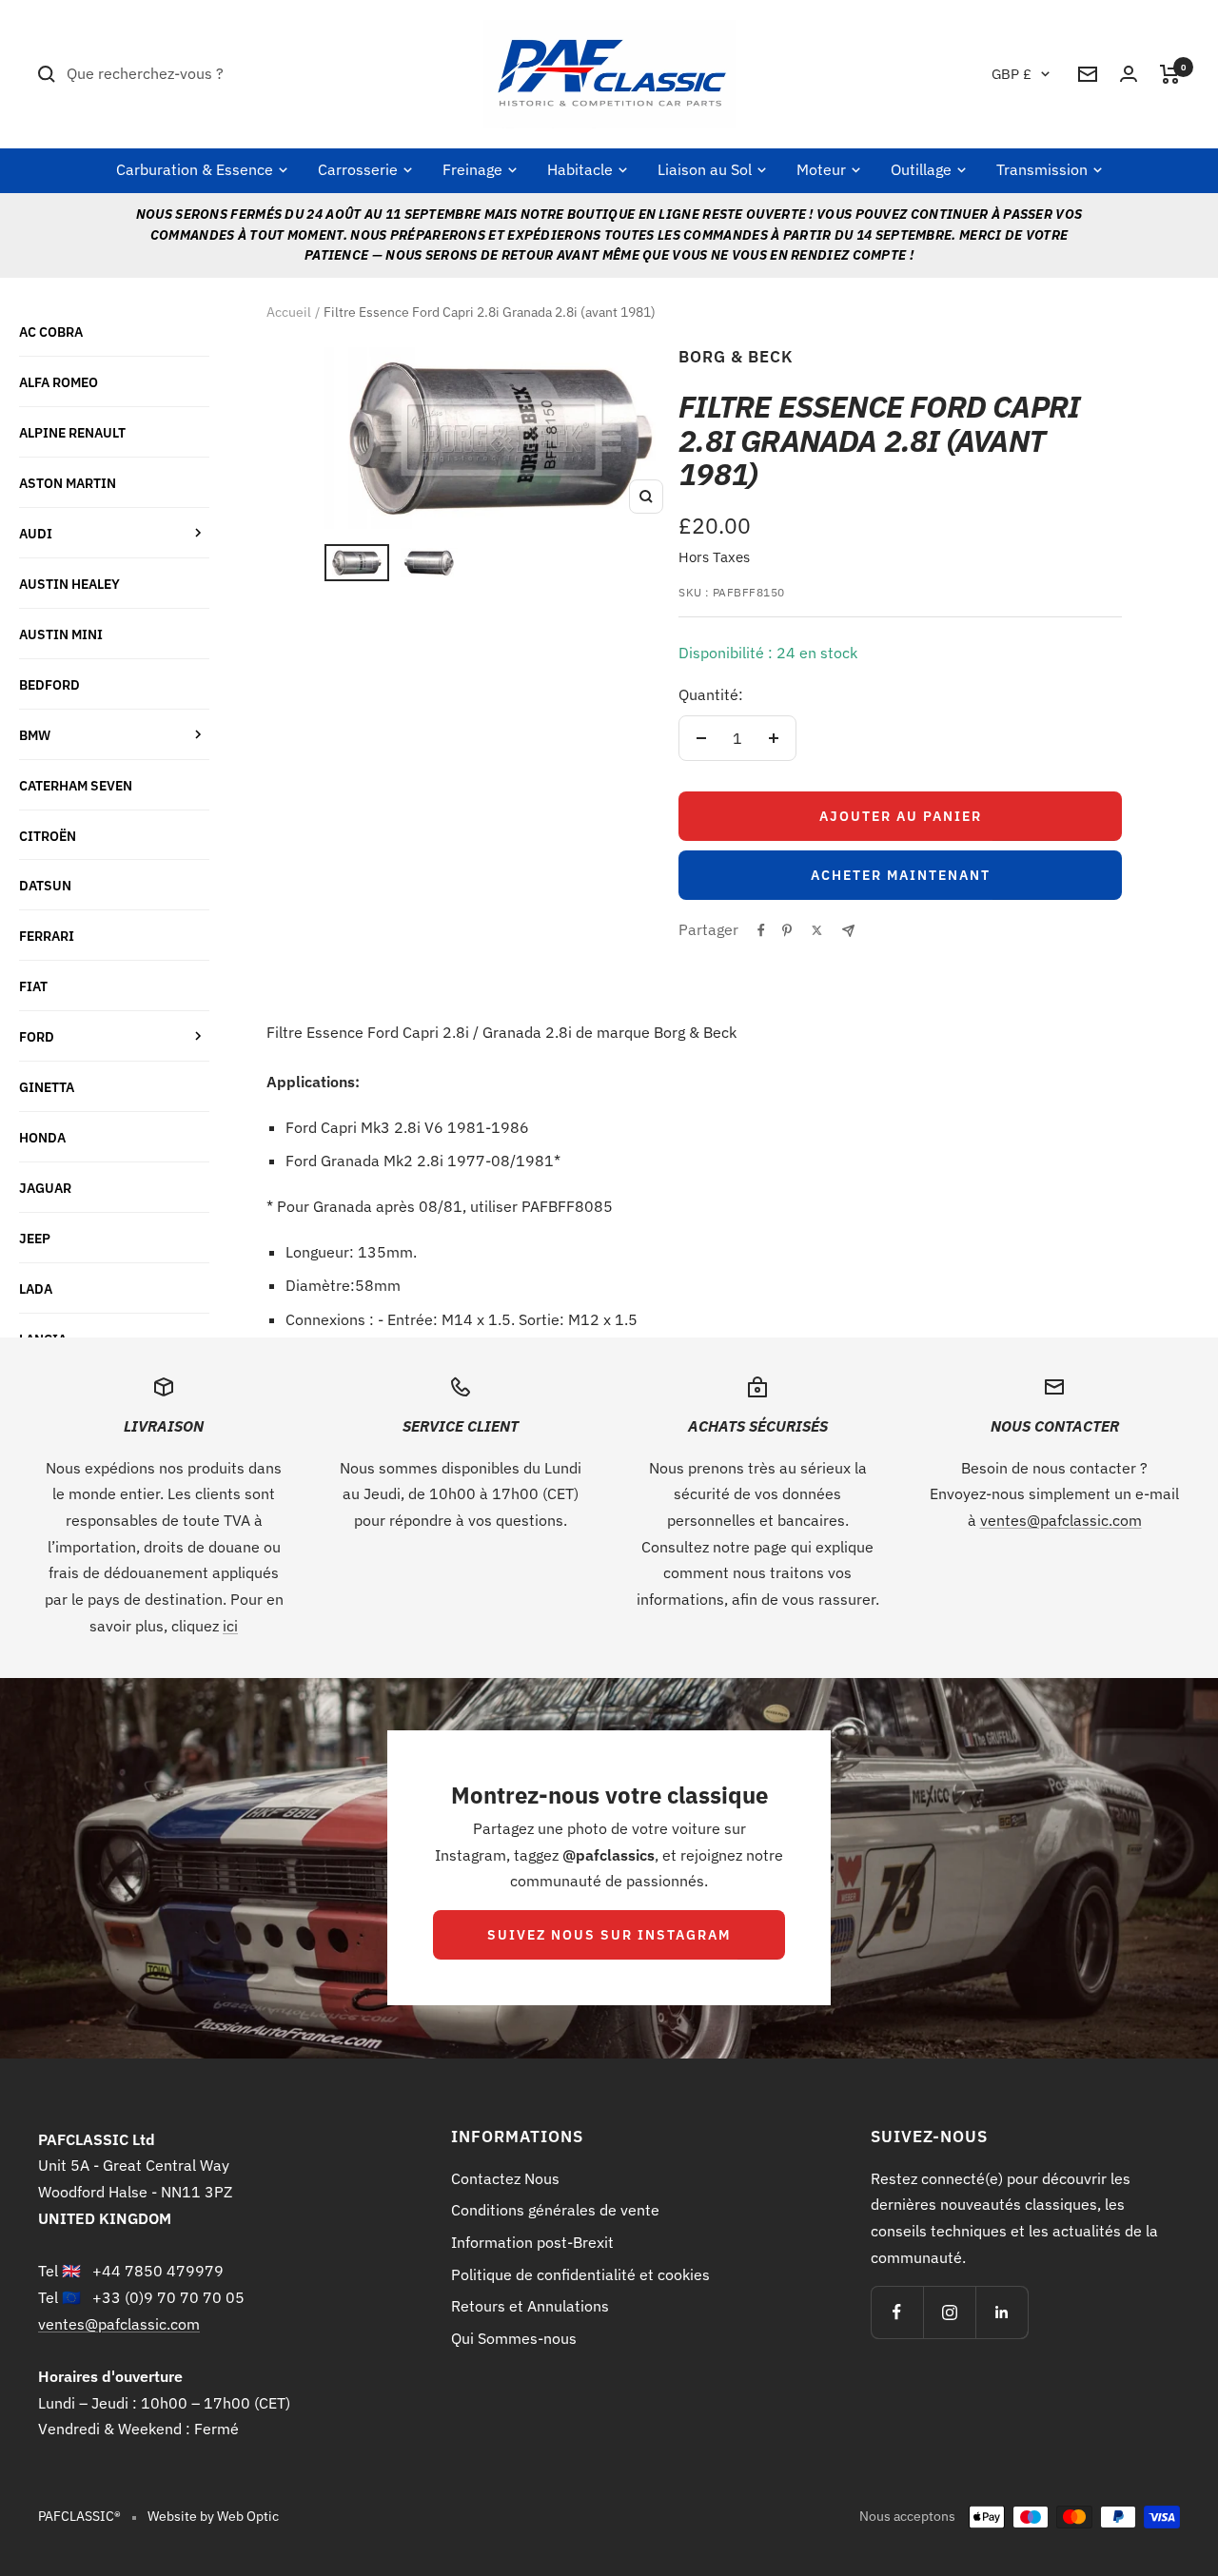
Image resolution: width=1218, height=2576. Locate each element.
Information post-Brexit (532, 2242)
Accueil (289, 312)
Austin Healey (69, 584)
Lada (36, 1288)
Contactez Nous (505, 2178)
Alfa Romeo (59, 382)
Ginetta (47, 1087)
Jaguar (45, 1188)
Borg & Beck (736, 357)
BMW (35, 735)
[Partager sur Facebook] (761, 930)
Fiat (33, 986)
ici (230, 1626)
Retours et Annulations (530, 2306)
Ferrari (47, 936)
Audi (36, 533)
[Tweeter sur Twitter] (817, 930)
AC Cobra (51, 332)
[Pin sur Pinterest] (787, 930)
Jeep (35, 1238)
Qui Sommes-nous (514, 2338)
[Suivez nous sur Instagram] (949, 2312)
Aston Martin (68, 483)
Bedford (49, 684)
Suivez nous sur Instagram (609, 1935)
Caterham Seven (76, 785)
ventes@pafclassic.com (1061, 1520)
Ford (37, 1036)
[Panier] (1170, 74)
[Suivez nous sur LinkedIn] (1002, 2312)
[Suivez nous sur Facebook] (897, 2312)
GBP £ (1012, 74)
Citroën (48, 836)
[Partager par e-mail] (848, 931)
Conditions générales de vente (555, 2210)
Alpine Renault (72, 432)
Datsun (45, 885)
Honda (42, 1137)
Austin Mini (61, 634)
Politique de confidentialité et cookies (580, 2274)
